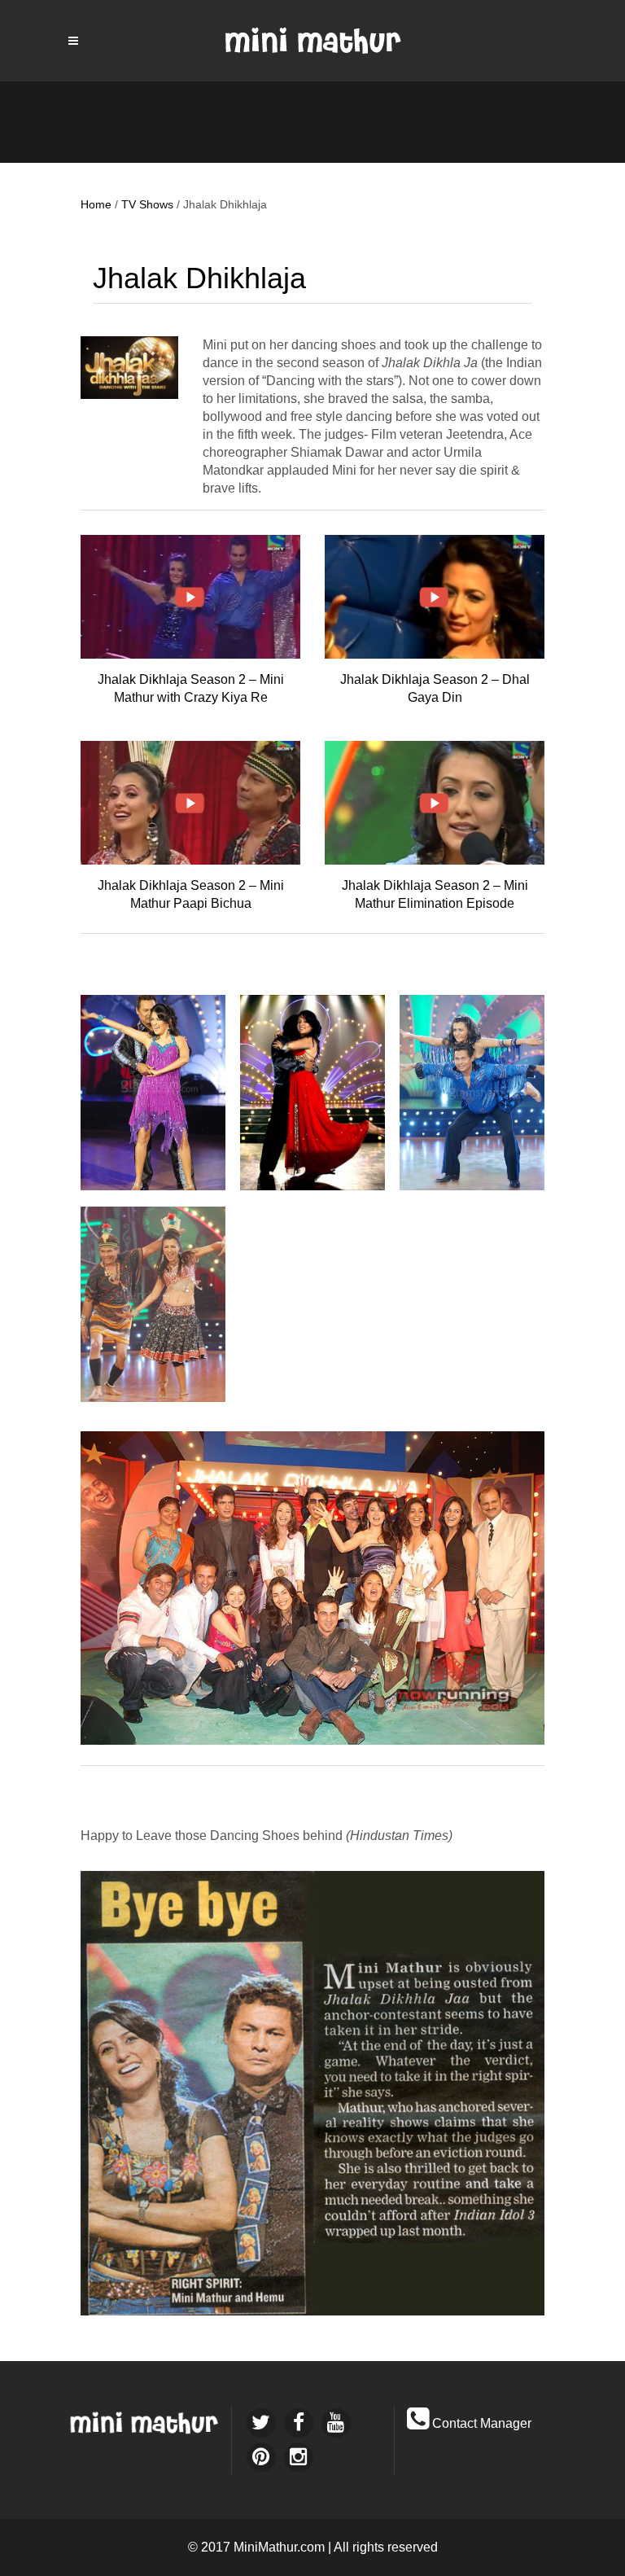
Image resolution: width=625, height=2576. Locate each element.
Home (96, 204)
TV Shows (147, 204)
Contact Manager (482, 2423)
